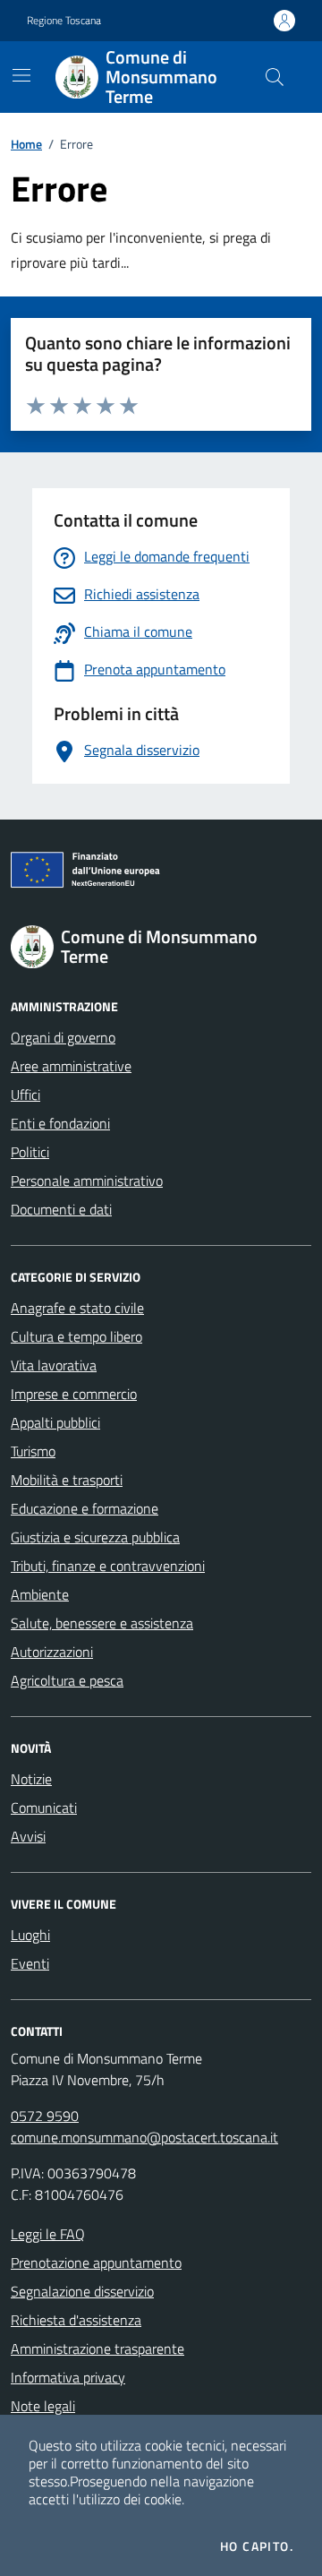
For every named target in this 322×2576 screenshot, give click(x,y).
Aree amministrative (71, 1066)
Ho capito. (257, 2546)
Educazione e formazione (85, 1508)
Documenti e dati (61, 1209)
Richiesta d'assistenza (76, 2320)
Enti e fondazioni (60, 1123)
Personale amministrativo (87, 1181)
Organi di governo (63, 1037)
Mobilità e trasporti (67, 1480)
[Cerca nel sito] (275, 77)
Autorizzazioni (52, 1652)
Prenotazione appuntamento (96, 2263)
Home (26, 144)
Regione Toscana (64, 21)
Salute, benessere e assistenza (102, 1623)
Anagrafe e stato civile (77, 1308)
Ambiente (40, 1594)
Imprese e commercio (74, 1394)
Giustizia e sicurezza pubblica (95, 1537)
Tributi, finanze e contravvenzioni (108, 1566)
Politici (30, 1152)
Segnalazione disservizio (82, 2291)
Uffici (25, 1095)
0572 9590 (45, 2116)
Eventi (30, 1963)
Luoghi (30, 1935)
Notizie (31, 1779)
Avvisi (28, 1836)
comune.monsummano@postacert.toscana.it (144, 2137)
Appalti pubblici (55, 1422)
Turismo (33, 1451)
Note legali (43, 2406)
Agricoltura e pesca (67, 1680)
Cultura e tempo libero (76, 1336)
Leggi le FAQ (48, 2234)
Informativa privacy (68, 2377)
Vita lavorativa (54, 1365)
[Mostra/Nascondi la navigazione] (21, 75)
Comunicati (44, 1807)
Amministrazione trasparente (97, 2348)
